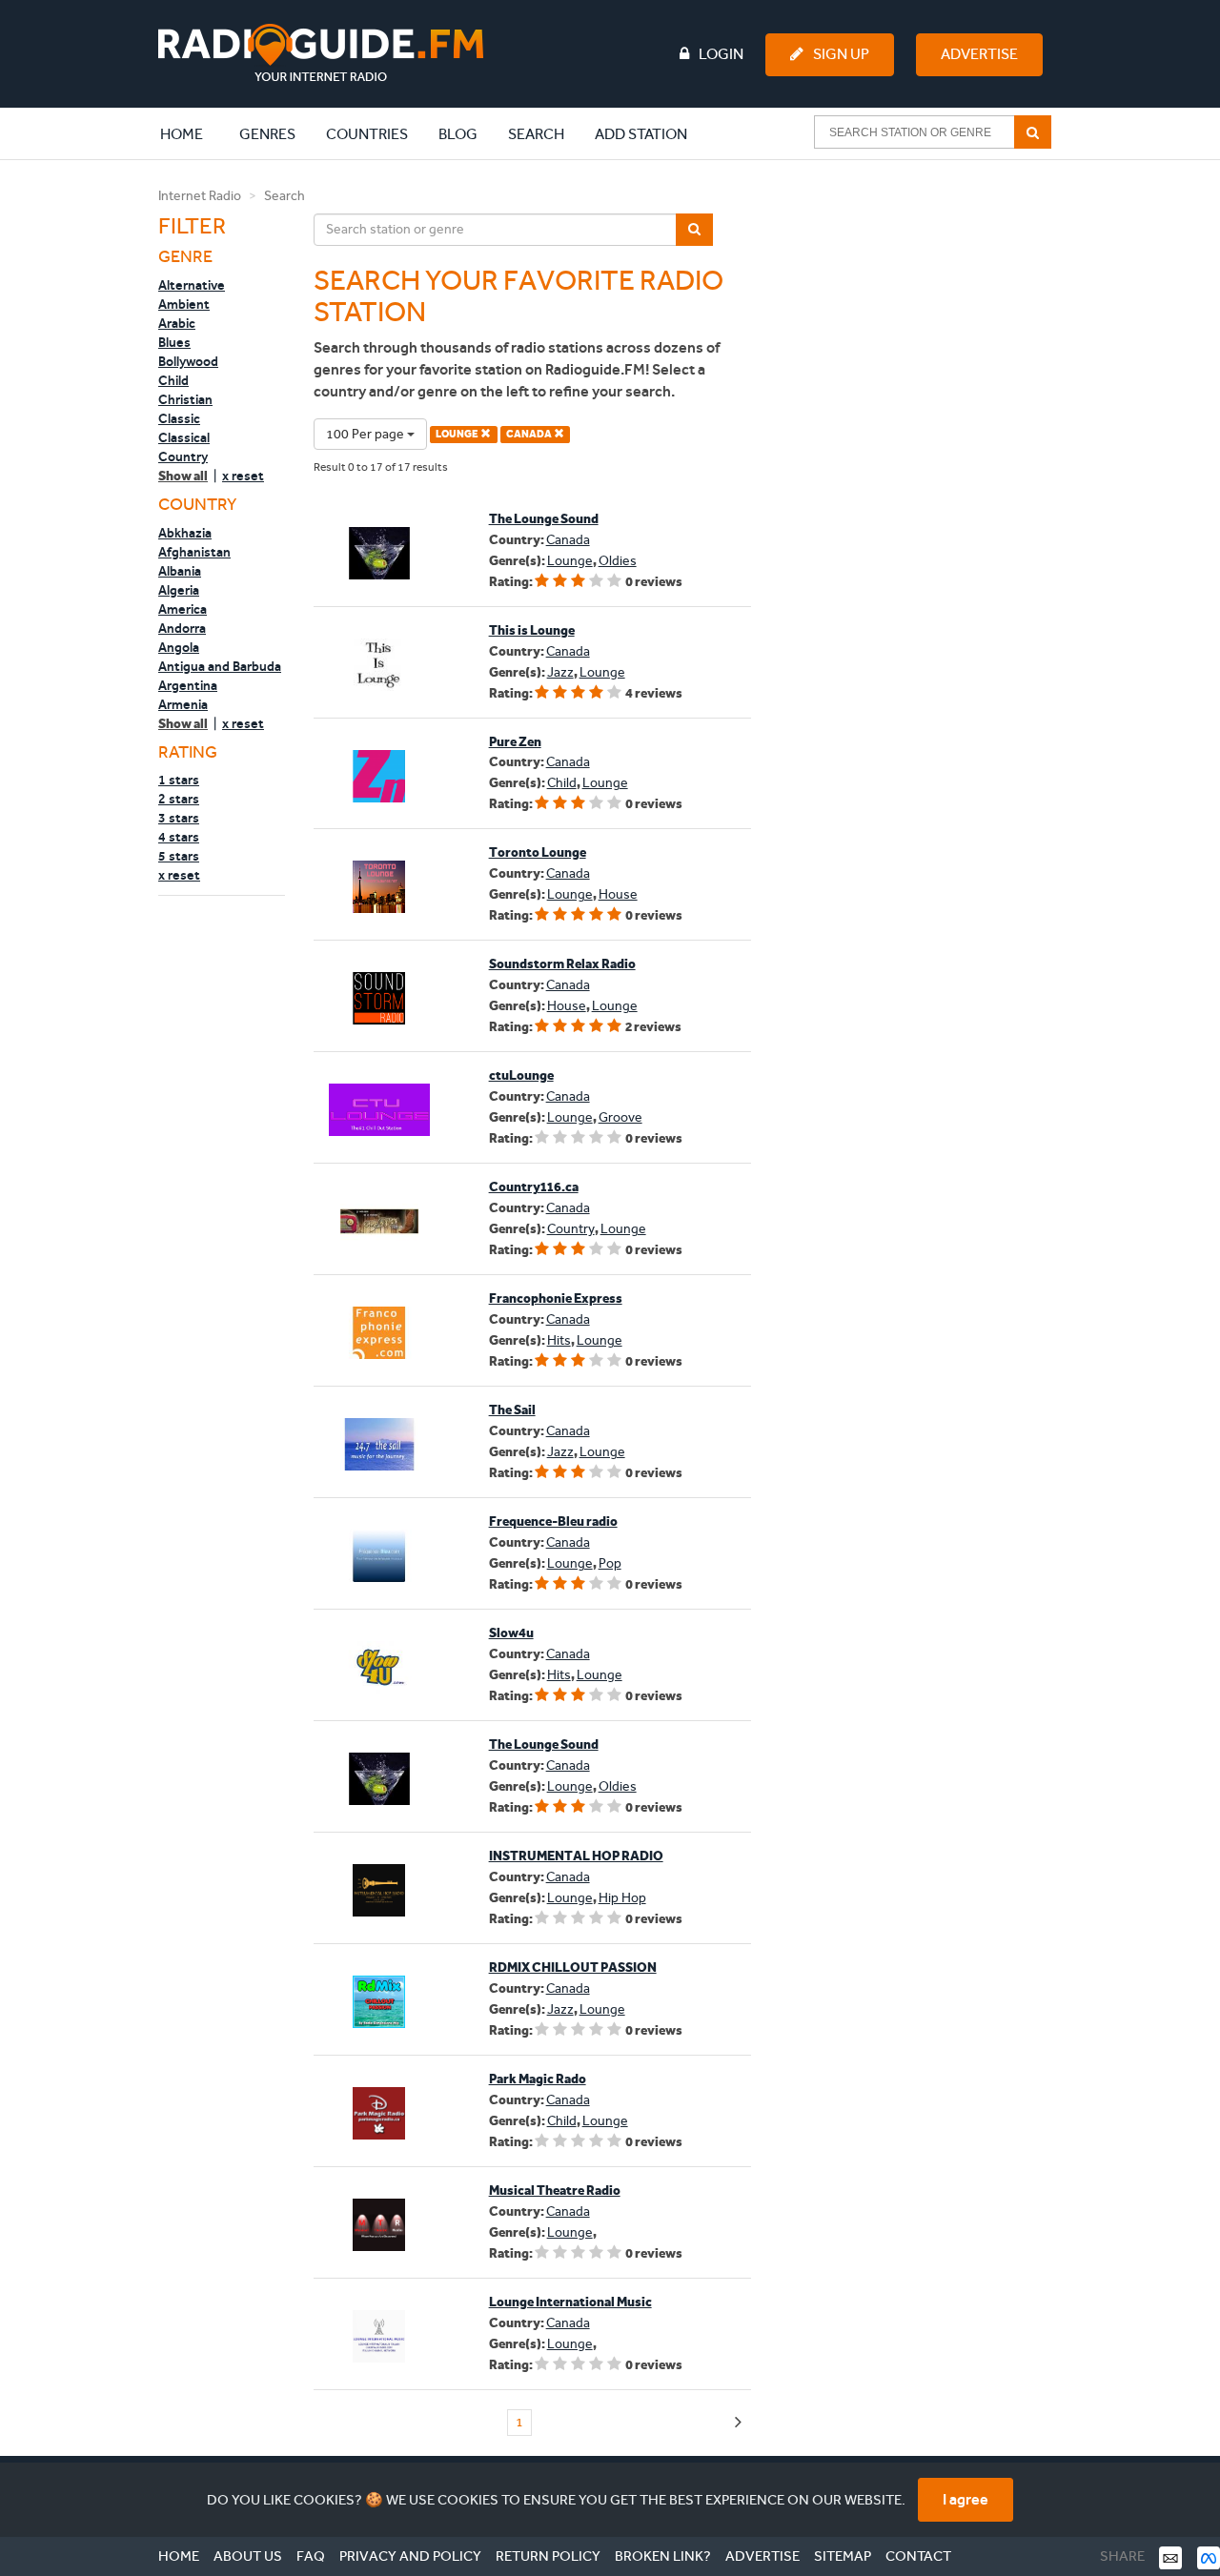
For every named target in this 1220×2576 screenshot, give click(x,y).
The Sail (512, 1410)
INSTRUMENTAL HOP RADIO (576, 1856)
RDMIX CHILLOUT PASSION (573, 1967)
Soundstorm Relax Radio (562, 964)
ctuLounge (521, 1075)
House (618, 894)
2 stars (179, 799)
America (183, 609)
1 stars (179, 780)
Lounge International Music (570, 2302)
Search (536, 134)
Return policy (548, 2556)
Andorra (182, 628)
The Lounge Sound (544, 519)
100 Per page (366, 434)
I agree (966, 2499)
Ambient (184, 304)
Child (173, 380)
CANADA (530, 434)
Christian (185, 399)
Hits (559, 1340)
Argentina (188, 685)
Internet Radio (200, 196)
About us (248, 2556)
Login (721, 54)
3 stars (179, 818)
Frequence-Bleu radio (553, 1521)
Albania (180, 571)
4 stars (179, 837)
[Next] (738, 2423)
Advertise (979, 54)
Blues (174, 342)
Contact (918, 2556)
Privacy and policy (410, 2556)
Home (192, 133)
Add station (641, 134)
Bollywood (188, 361)
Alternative (192, 285)
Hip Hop (622, 1898)
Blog (458, 134)
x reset (243, 476)
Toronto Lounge (538, 852)
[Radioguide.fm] (321, 53)
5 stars (179, 856)
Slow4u (511, 1633)
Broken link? (663, 2556)
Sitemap (843, 2556)
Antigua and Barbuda (220, 666)
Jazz (560, 672)
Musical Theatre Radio (555, 2191)
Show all (183, 476)
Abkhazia (185, 533)
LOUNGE (458, 434)
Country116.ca (534, 1187)
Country (183, 456)
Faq (311, 2556)
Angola (179, 647)
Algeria (179, 590)
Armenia (183, 704)
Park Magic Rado (538, 2079)
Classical (184, 437)
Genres (267, 134)
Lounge (570, 561)
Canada (568, 540)
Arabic (177, 323)
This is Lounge (532, 630)
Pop (610, 1563)
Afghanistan (194, 552)
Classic (179, 418)
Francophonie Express (556, 1298)
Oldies (618, 561)
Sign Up (841, 54)
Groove (620, 1117)
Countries (367, 134)
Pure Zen (515, 742)
